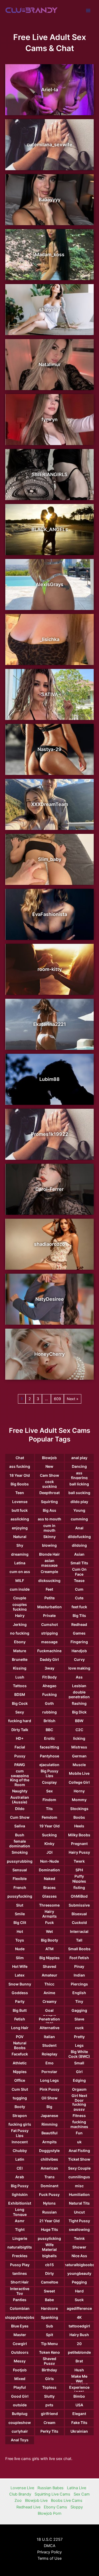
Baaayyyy (50, 200)
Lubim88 (49, 1079)
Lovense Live (22, 2488)
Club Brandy (20, 2494)
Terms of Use (49, 2558)
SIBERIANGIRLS (50, 474)
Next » (73, 1399)
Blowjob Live (36, 2501)
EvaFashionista (50, 914)
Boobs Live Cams (67, 2501)
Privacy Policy (49, 2552)
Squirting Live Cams (52, 2494)
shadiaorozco (49, 1244)
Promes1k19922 (49, 1134)
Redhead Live (28, 2507)
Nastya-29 (49, 749)
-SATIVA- (50, 694)
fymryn (49, 419)
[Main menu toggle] (88, 11)
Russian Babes (51, 2488)
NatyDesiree (50, 1299)
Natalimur (50, 364)
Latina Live (77, 2488)
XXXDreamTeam (50, 804)
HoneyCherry (49, 1354)
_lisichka (50, 639)
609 (57, 1399)
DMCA (50, 2546)
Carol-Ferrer (49, 1189)
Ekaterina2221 (50, 1024)
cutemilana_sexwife (49, 145)
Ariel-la (50, 90)
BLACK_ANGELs (50, 529)
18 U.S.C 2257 (50, 2539)
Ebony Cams (55, 2507)
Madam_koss (50, 254)
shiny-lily (50, 309)
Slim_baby (50, 859)
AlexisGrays (49, 584)
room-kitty (50, 969)
